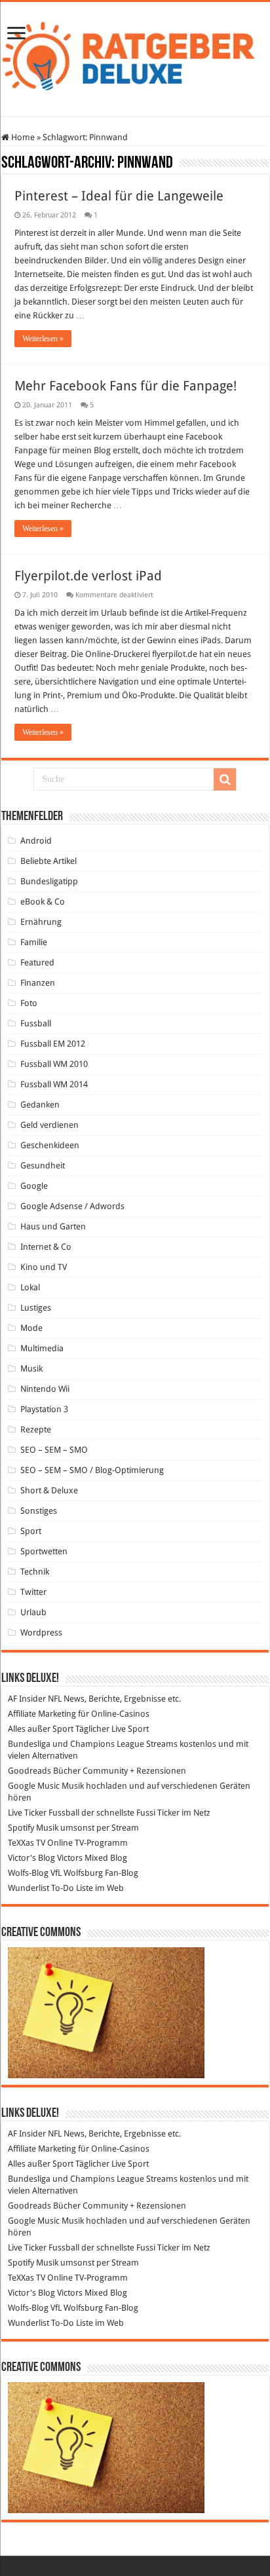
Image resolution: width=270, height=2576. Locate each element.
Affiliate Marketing (42, 1714)
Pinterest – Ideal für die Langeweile (119, 196)
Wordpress (41, 1633)
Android (36, 841)
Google (34, 1186)
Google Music (34, 1786)
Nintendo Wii (45, 1389)
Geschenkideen (50, 1145)
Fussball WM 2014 (54, 1084)
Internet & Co (46, 1247)
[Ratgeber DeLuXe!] (135, 56)
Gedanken (40, 1105)
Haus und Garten (53, 1226)
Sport (31, 1531)
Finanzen (38, 983)
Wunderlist (29, 1888)
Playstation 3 (44, 1409)
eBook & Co (43, 902)
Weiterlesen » (43, 339)
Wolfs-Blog (28, 1873)
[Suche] (225, 779)
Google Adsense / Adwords (72, 1206)
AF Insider (27, 1699)
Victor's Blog (31, 1858)
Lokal (30, 1287)
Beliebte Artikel (48, 861)
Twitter (33, 1592)
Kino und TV (44, 1267)
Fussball (36, 1023)
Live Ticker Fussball (44, 1813)
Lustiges (36, 1308)
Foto (29, 1003)
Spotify (21, 1828)
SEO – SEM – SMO (54, 1450)
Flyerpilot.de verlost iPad (88, 576)
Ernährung (41, 922)
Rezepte (36, 1429)
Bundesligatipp (49, 881)
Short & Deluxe (49, 1490)
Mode (31, 1328)
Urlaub (33, 1612)
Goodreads (29, 1771)
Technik (35, 1572)
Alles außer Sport (41, 1729)
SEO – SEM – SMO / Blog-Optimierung (92, 1470)
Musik (31, 1369)
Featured (37, 962)
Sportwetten (44, 1551)
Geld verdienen (49, 1125)
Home (22, 137)
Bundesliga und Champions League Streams (93, 1744)
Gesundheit (43, 1166)
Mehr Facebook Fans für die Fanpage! (125, 386)
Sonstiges (39, 1511)
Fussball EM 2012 (53, 1044)
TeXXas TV (27, 1843)
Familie (34, 942)
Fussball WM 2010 (54, 1064)
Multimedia (42, 1348)
